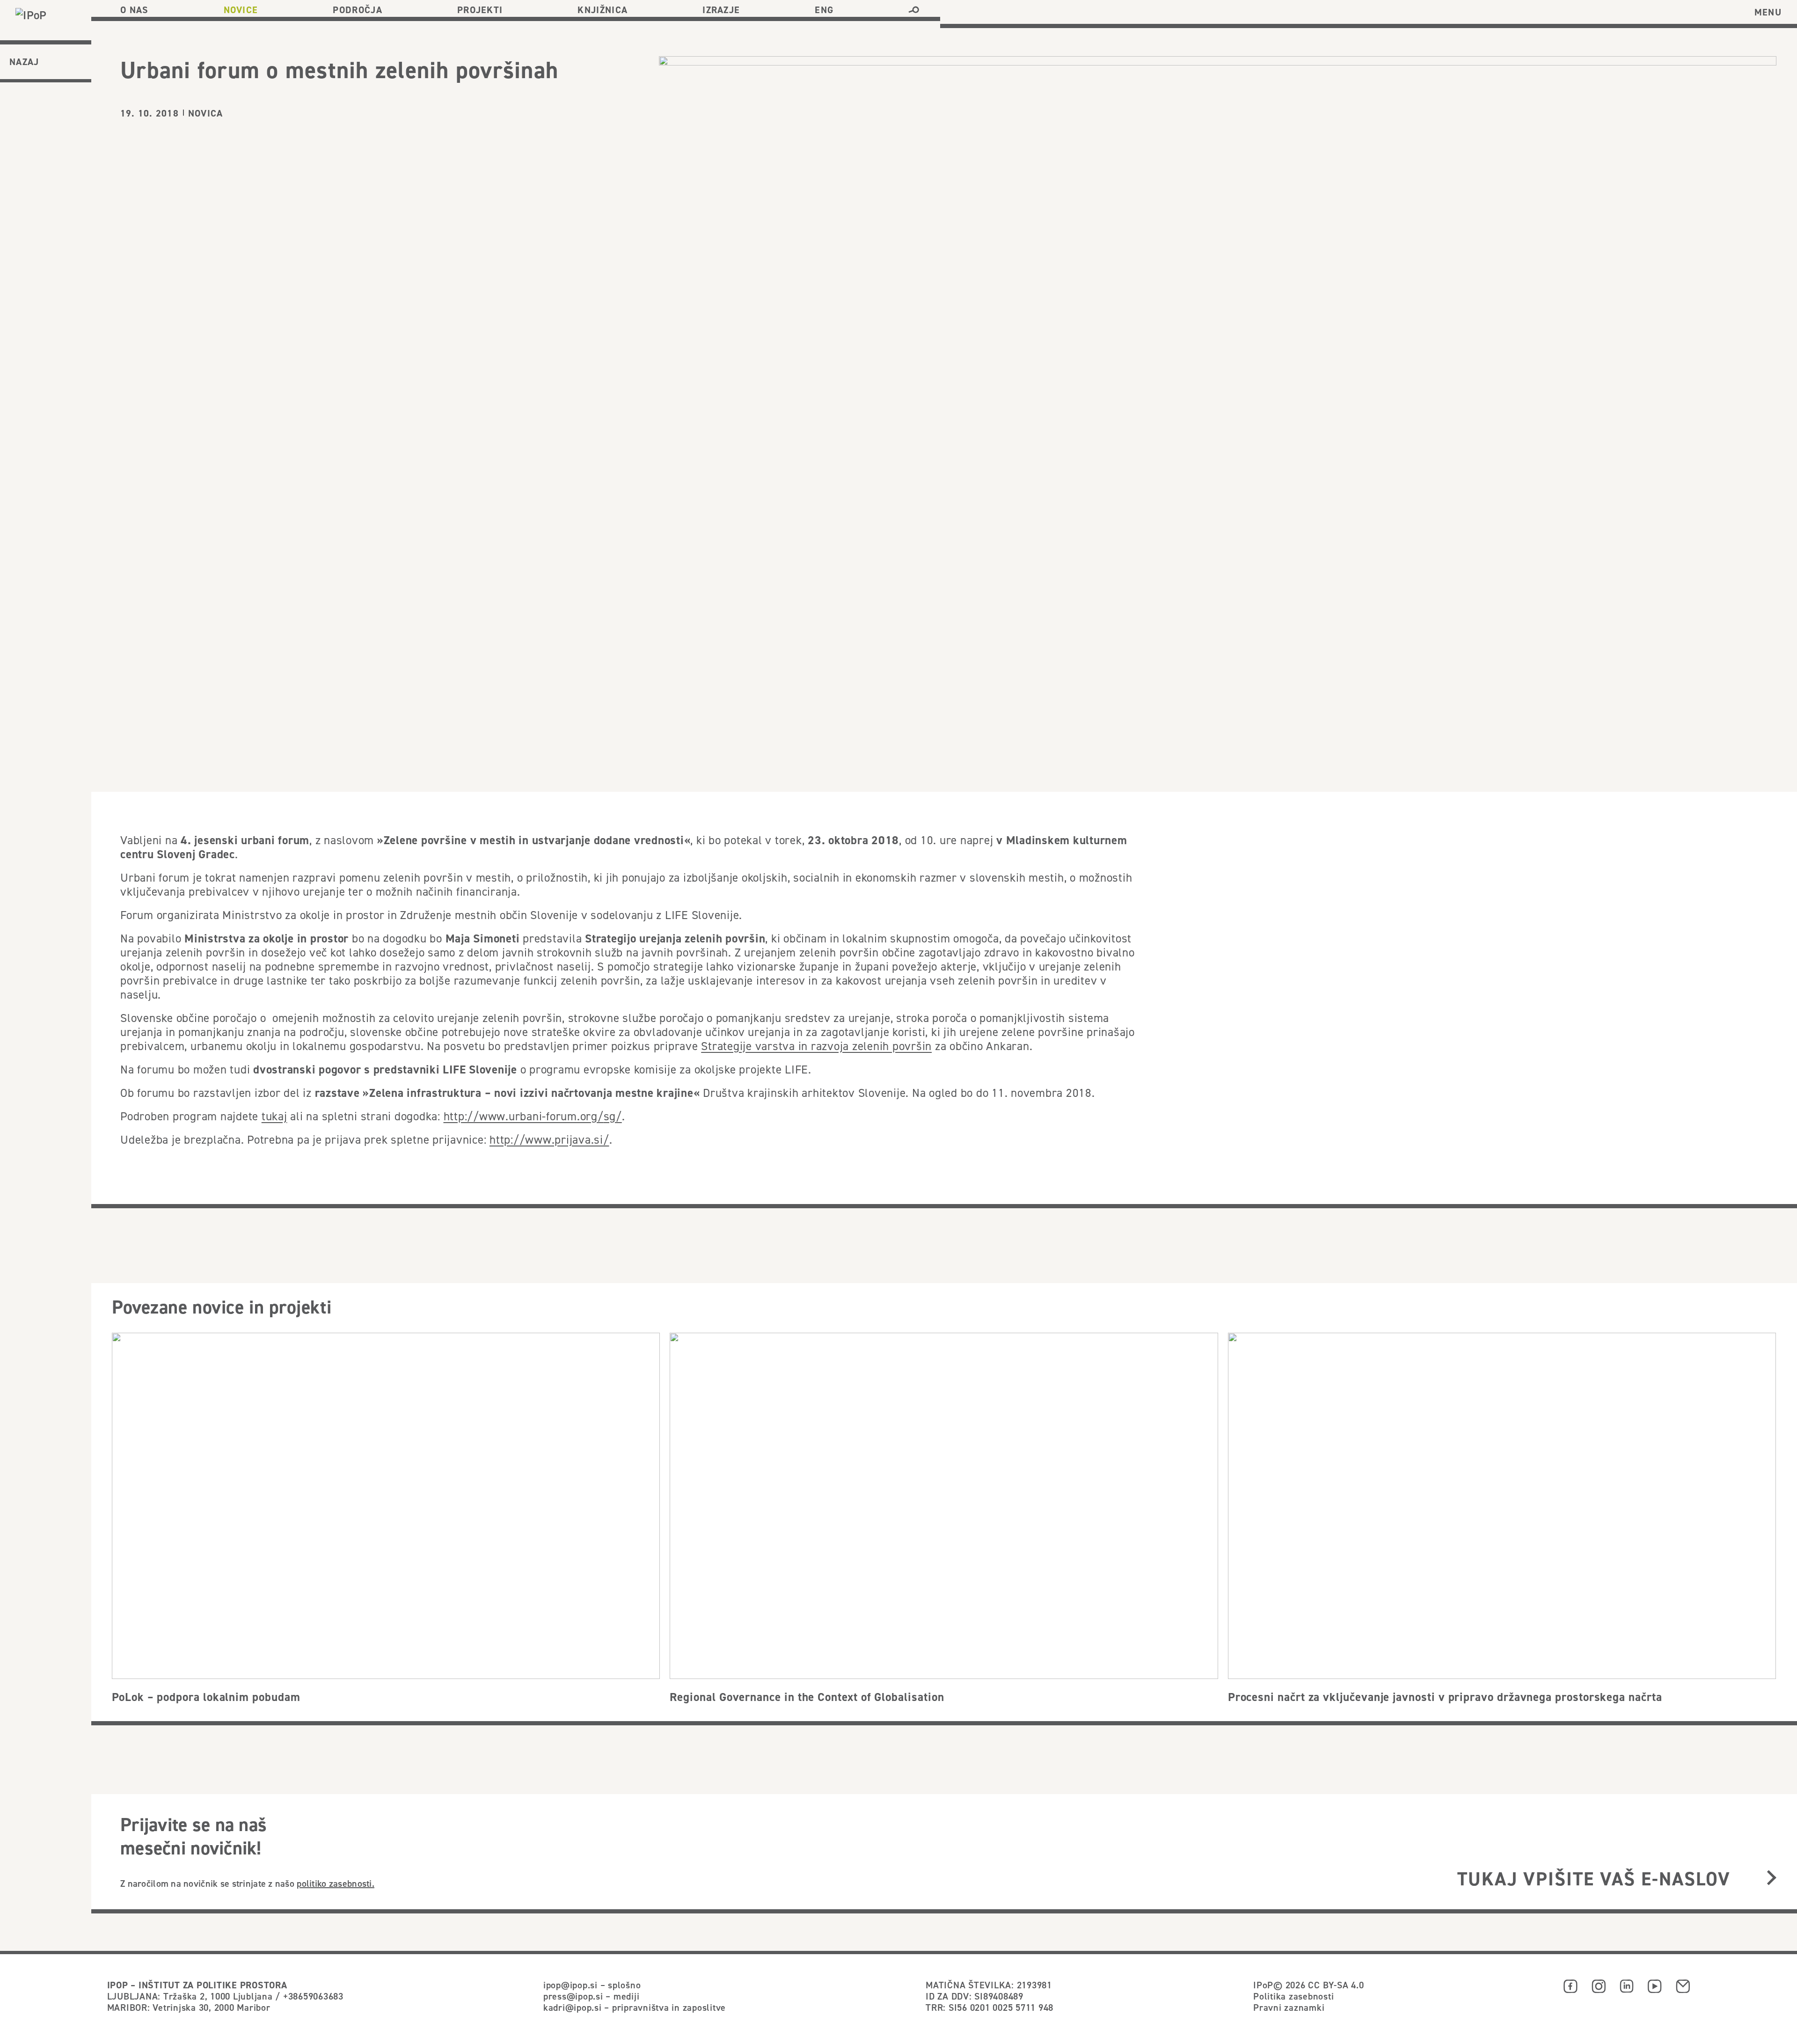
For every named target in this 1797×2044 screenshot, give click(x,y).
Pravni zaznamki (1289, 2007)
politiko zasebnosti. (336, 1883)
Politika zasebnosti (1293, 1996)
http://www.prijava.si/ (549, 1139)
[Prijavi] (1771, 1879)
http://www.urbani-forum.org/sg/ (533, 1116)
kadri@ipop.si (573, 2007)
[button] (914, 10)
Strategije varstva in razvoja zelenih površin (816, 1046)
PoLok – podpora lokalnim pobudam (206, 1697)
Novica (205, 113)
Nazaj (24, 62)
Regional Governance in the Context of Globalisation (807, 1697)
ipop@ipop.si (570, 1985)
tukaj (274, 1116)
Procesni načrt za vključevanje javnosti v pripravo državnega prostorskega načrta (1445, 1697)
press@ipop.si (573, 1996)
